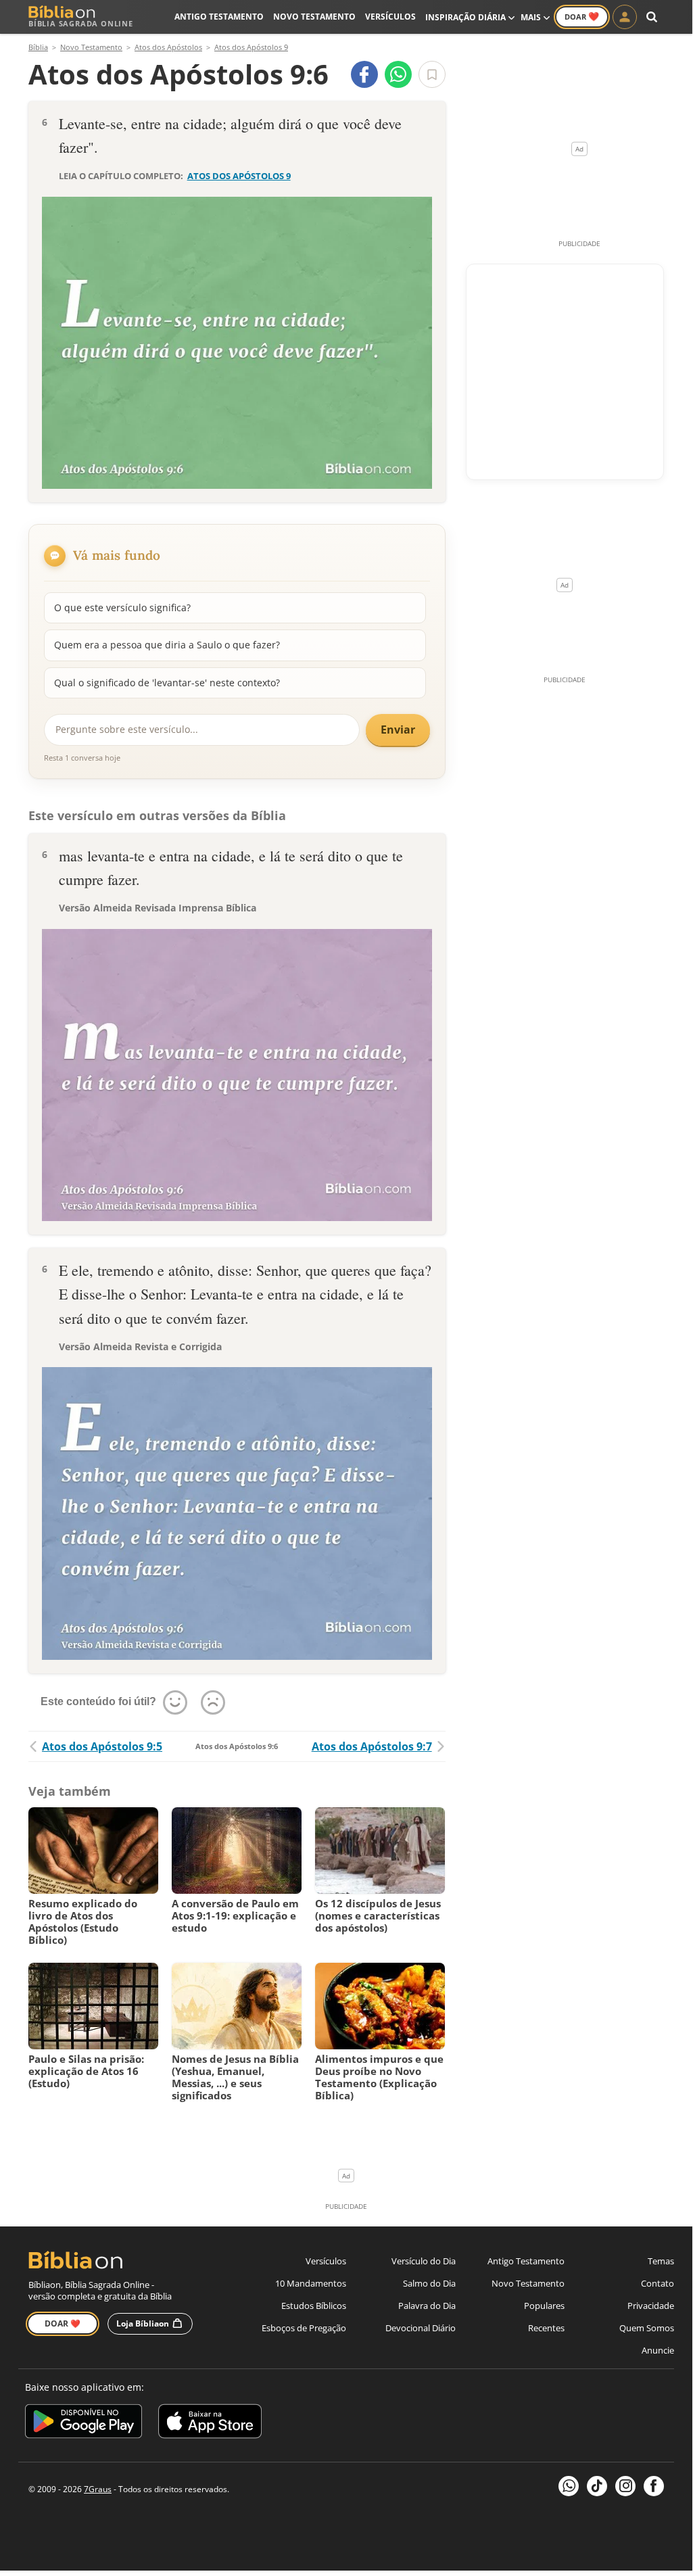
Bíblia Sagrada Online (81, 23)
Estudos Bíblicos (314, 2306)
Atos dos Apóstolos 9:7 (372, 1746)
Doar (582, 16)
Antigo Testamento (219, 17)
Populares (544, 2306)
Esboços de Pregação (304, 2328)
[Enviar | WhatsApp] (398, 74)
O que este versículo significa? (122, 607)
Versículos (390, 17)
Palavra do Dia (427, 2306)
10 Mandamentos (311, 2283)
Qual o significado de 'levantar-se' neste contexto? (167, 683)
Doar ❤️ (63, 2323)
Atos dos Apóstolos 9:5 (102, 1746)
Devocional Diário (421, 2328)
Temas (661, 2261)
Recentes (546, 2328)
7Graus (98, 2489)
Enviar (398, 730)
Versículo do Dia (424, 2261)
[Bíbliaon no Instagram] (625, 2486)
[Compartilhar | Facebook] (364, 74)
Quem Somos (647, 2328)
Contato (658, 2283)
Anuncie (658, 2350)
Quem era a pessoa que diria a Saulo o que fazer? (167, 645)
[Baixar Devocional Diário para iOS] (210, 2424)
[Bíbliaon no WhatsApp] (569, 2486)
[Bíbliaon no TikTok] (597, 2486)
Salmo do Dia (429, 2283)
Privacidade (651, 2306)
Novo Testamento (314, 17)
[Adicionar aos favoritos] (432, 74)
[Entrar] (625, 17)
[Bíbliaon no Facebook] (654, 2486)
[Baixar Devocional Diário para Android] (83, 2424)
